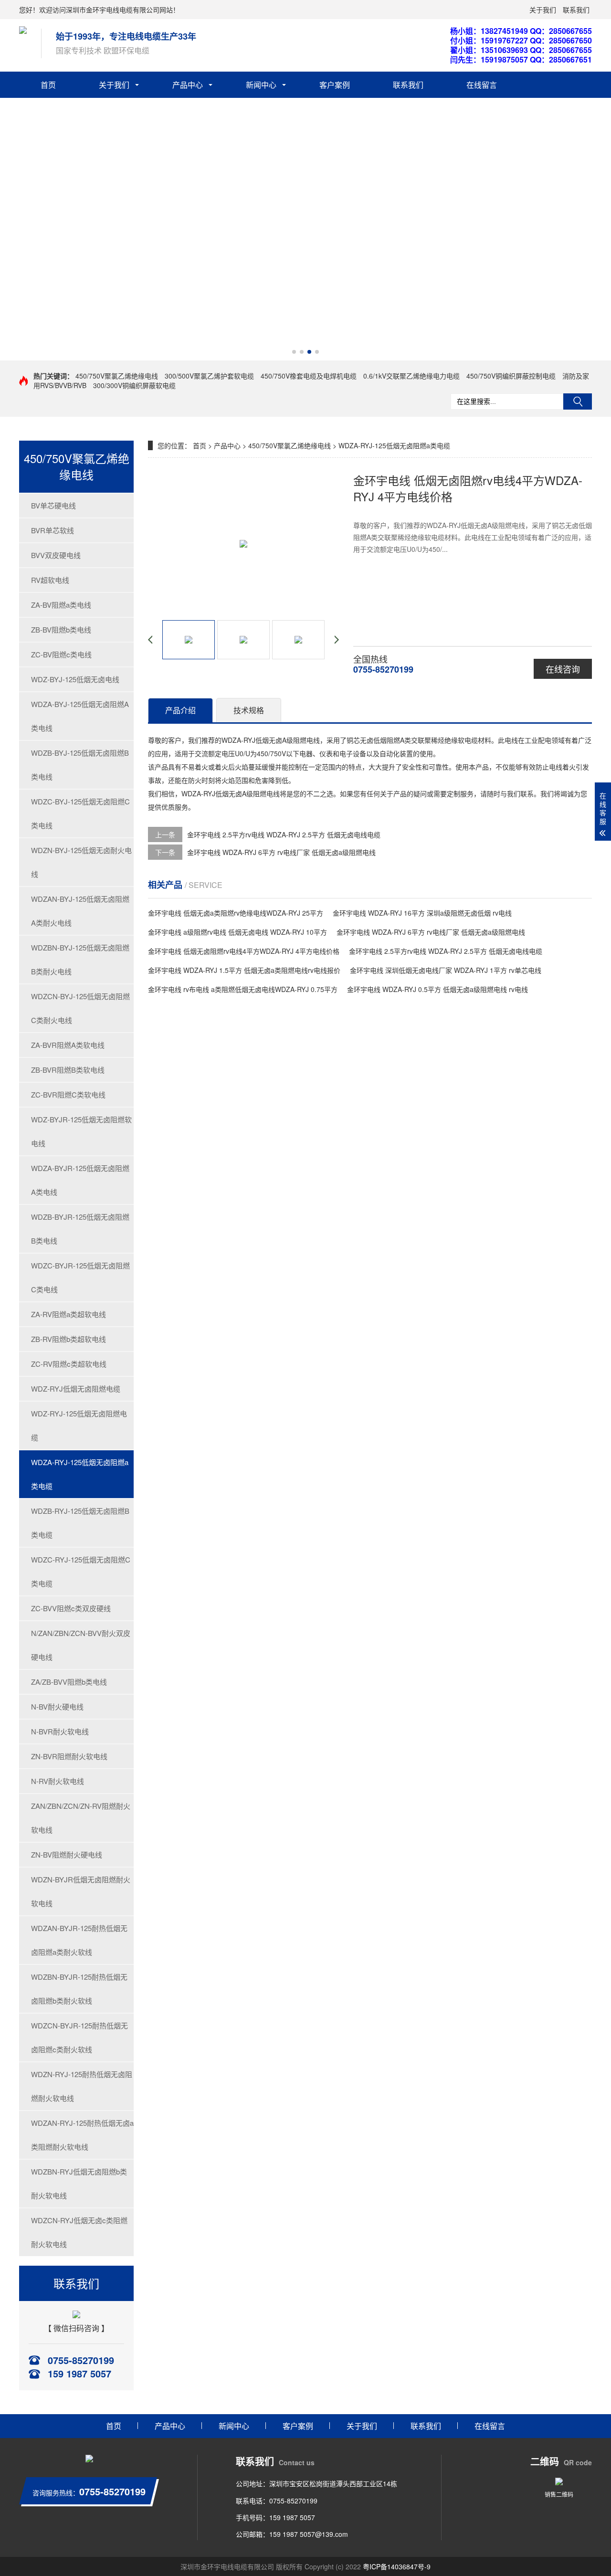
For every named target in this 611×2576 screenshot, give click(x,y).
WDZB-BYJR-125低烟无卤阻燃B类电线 (80, 1229)
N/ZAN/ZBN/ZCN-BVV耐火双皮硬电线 (81, 1645)
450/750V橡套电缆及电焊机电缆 (309, 376)
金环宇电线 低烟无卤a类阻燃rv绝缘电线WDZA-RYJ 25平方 (236, 913)
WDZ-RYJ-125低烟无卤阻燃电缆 (79, 1425)
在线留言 (482, 85)
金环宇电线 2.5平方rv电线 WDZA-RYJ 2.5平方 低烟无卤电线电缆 (284, 834)
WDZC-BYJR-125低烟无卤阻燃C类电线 (80, 1277)
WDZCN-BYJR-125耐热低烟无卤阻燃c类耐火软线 (79, 2037)
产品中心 (188, 85)
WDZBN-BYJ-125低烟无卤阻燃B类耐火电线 (80, 959)
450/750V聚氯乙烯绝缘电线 (117, 376)
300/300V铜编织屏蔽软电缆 (134, 385)
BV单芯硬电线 (53, 505)
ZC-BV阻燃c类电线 (61, 654)
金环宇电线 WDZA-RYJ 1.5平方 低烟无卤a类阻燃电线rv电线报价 (244, 970)
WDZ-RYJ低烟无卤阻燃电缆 (76, 1388)
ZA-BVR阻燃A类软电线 (68, 1045)
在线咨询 (563, 669)
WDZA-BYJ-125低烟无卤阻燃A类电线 (80, 716)
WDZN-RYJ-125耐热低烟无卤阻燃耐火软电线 (82, 2086)
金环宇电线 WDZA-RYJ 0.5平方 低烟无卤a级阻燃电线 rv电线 (437, 989)
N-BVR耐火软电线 (60, 1731)
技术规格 (249, 710)
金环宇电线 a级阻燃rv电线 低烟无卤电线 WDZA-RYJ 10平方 (237, 932)
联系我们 (576, 10)
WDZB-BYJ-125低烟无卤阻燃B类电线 (80, 765)
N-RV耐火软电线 (58, 1781)
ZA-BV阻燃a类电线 (61, 605)
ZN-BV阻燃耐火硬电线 (67, 1854)
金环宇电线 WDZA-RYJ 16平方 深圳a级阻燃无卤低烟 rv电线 (422, 913)
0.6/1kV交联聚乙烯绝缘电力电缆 (411, 376)
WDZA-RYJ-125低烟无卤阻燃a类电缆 (80, 1474)
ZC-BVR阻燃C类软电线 (68, 1094)
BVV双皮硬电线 (56, 555)
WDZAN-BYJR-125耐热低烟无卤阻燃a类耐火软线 (79, 1940)
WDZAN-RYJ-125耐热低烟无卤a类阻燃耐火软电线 (82, 2135)
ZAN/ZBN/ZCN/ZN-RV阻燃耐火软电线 (81, 1818)
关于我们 (543, 10)
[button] (294, 352)
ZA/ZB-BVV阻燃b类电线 (69, 1682)
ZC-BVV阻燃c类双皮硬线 (71, 1608)
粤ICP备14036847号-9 (397, 2566)
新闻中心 (261, 85)
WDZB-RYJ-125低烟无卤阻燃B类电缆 (80, 1523)
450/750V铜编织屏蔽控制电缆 (511, 376)
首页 (48, 85)
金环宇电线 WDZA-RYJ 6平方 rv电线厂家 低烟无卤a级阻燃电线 (281, 852)
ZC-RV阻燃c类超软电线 (69, 1364)
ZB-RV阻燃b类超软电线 (68, 1339)
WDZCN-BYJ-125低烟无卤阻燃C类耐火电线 (80, 1008)
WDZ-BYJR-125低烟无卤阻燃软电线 (81, 1131)
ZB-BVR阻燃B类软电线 (68, 1070)
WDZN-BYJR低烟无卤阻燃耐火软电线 (81, 1891)
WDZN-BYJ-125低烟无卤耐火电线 (81, 862)
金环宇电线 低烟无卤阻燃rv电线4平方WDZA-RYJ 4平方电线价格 (244, 951)
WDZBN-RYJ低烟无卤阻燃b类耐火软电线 (79, 2183)
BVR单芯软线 (53, 530)
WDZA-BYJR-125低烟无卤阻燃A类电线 (80, 1180)
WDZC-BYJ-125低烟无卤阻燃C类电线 (80, 813)
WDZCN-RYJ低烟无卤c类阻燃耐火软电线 (79, 2232)
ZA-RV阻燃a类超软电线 (68, 1314)
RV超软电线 (50, 580)
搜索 (578, 401)
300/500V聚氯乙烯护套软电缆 (209, 376)
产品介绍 (180, 710)
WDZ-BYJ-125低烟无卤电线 (75, 679)
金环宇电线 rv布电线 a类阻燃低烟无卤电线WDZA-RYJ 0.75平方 (243, 989)
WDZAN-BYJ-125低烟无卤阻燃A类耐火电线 (80, 911)
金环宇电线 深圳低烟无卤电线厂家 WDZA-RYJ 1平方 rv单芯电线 (446, 970)
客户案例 (335, 85)
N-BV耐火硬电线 (57, 1706)
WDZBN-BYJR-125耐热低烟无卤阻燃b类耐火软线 (79, 1989)
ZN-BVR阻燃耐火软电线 (69, 1756)
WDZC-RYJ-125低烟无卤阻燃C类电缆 (81, 1571)
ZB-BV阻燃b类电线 (61, 629)
